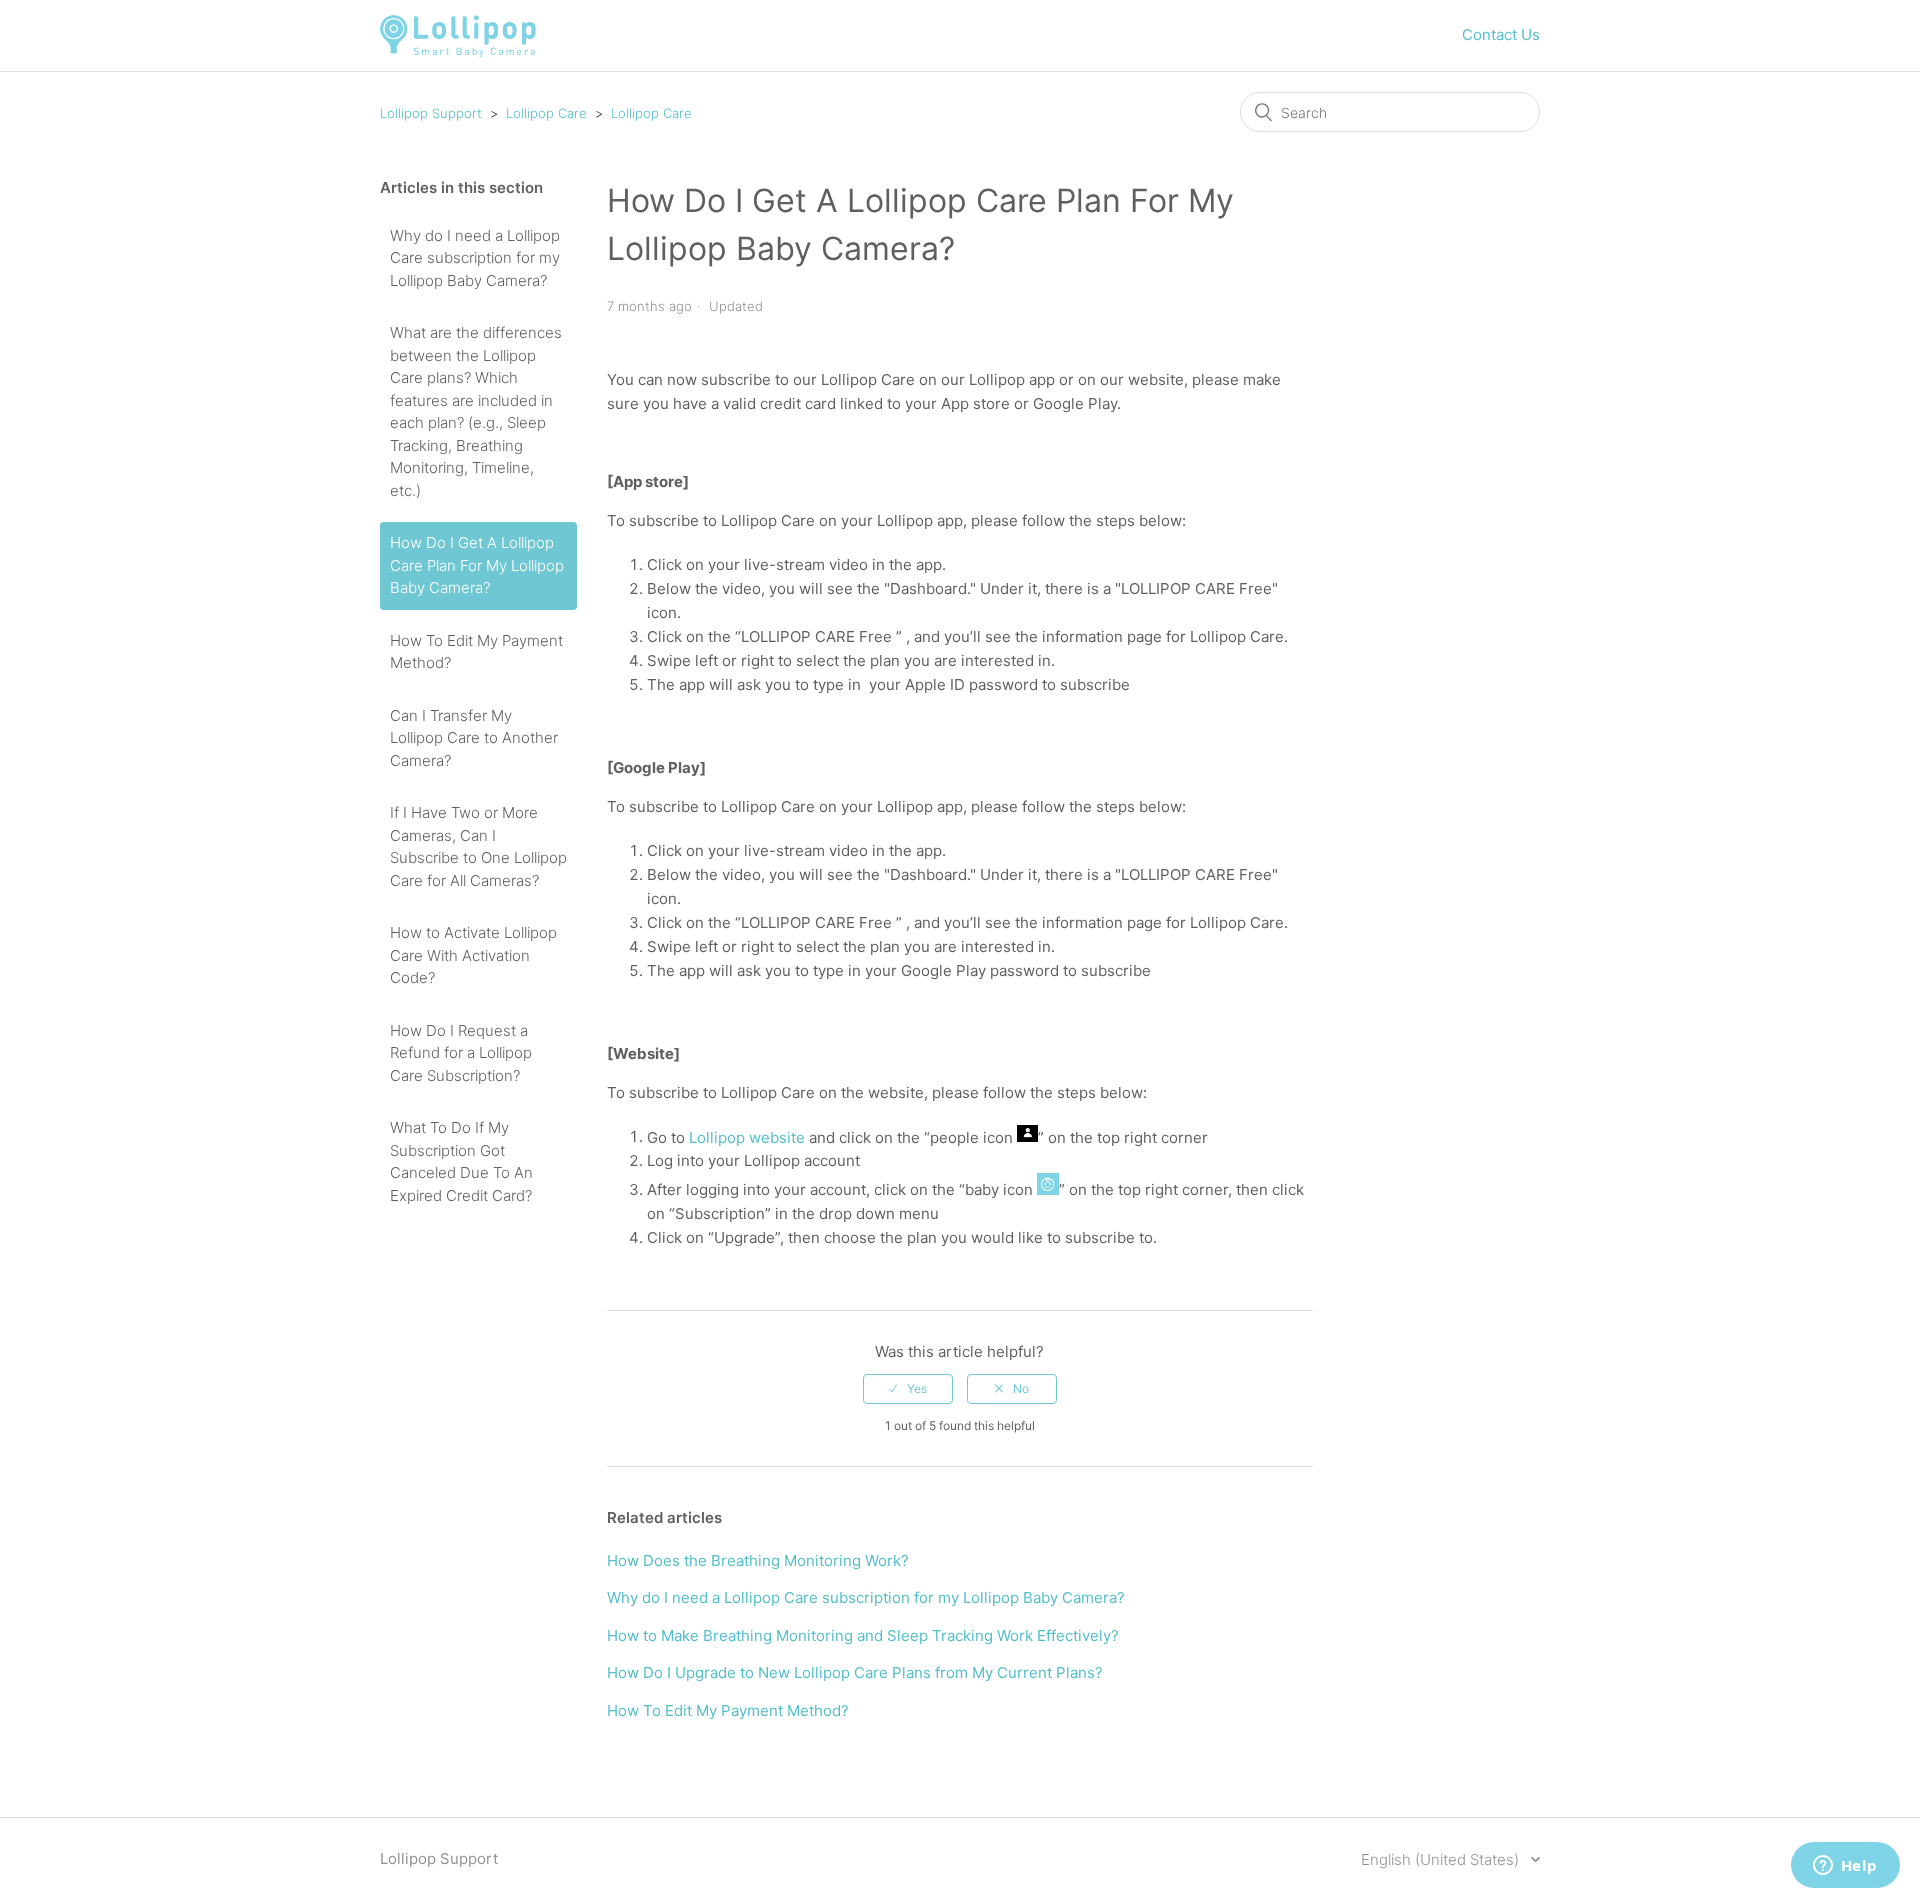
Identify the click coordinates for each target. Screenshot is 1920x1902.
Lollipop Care (546, 113)
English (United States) (1442, 1859)
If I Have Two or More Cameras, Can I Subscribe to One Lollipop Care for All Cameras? (478, 846)
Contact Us (1501, 34)
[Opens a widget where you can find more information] (1845, 1867)
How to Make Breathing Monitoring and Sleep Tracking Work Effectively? (863, 1635)
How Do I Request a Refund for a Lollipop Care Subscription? (461, 1053)
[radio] (908, 1389)
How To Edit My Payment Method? (476, 652)
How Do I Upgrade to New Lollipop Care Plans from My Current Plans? (855, 1672)
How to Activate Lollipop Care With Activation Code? (473, 955)
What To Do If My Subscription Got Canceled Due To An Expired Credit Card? (461, 1161)
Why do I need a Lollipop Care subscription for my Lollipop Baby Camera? (475, 258)
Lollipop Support (431, 113)
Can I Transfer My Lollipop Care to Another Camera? (474, 738)
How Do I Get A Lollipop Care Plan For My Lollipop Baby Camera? (477, 565)
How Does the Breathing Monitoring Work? (758, 1560)
